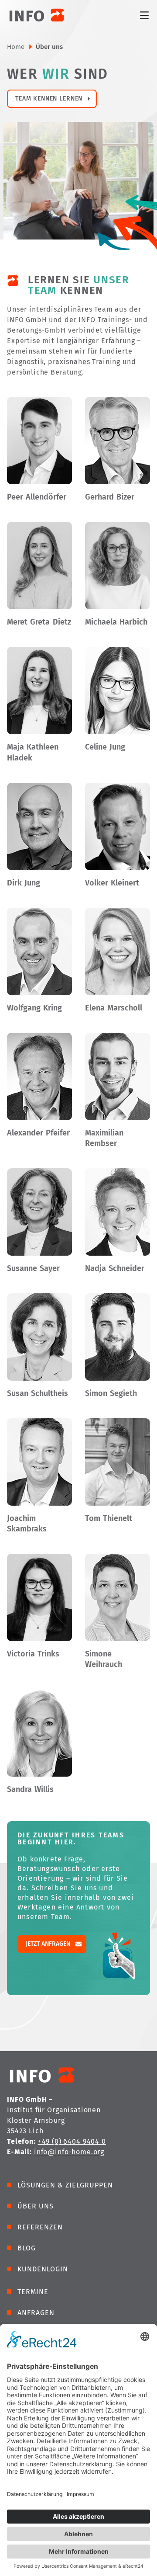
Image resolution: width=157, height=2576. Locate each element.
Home (16, 47)
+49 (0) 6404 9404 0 (72, 2141)
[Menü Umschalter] (144, 15)
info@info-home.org (69, 2152)
